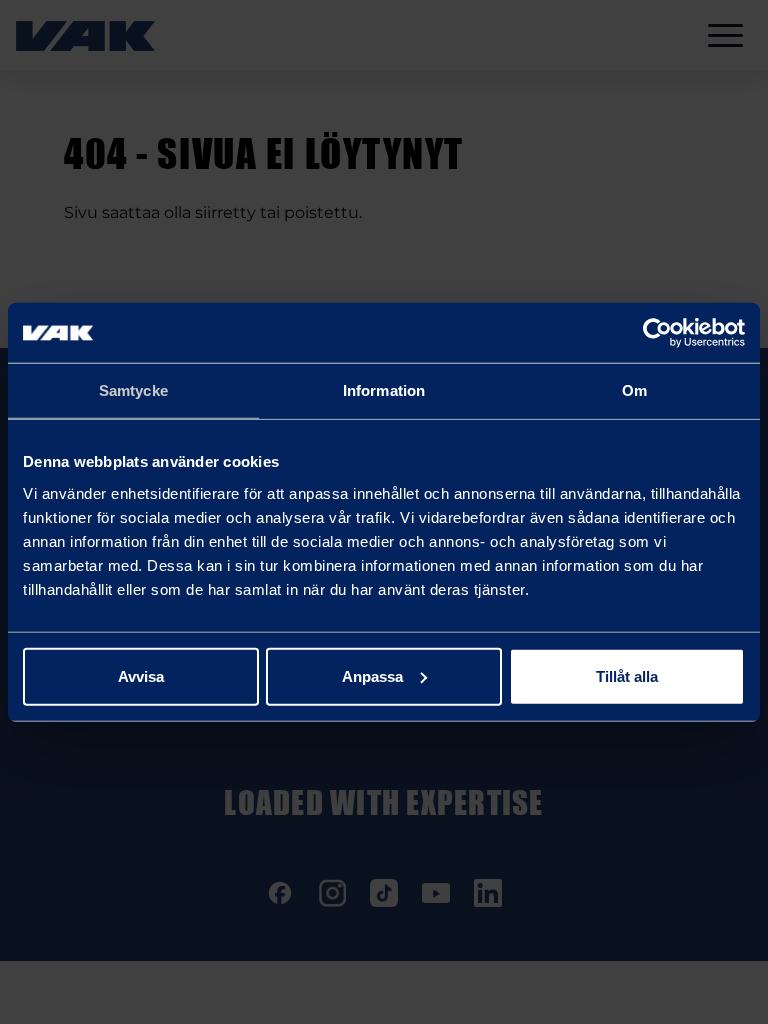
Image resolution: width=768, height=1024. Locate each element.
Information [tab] (384, 390)
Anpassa (372, 675)
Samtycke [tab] (133, 390)
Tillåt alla (627, 675)
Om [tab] (634, 390)
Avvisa (141, 675)
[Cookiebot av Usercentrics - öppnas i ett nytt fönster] (657, 333)
